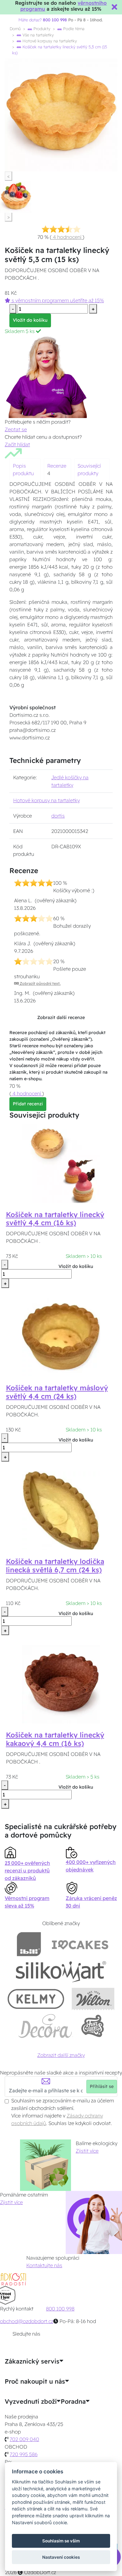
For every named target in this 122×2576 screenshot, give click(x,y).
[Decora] (45, 2026)
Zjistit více (87, 2151)
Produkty (41, 29)
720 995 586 (24, 2454)
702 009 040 (24, 2439)
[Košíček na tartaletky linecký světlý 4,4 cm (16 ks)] (61, 1163)
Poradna (73, 2402)
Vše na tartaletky (38, 35)
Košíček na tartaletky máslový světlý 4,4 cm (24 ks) (57, 1392)
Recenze (57, 466)
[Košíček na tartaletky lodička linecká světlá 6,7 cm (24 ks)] (61, 1510)
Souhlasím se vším (61, 2541)
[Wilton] (93, 1999)
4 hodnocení (67, 237)
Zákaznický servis (32, 2361)
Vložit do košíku (30, 320)
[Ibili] (29, 1944)
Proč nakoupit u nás (35, 2381)
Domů (15, 29)
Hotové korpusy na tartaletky (49, 41)
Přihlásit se (102, 2086)
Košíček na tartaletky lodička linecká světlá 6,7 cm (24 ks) (55, 1566)
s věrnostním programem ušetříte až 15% (57, 300)
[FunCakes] (92, 2026)
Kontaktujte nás (44, 2265)
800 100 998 (60, 2309)
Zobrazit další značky (61, 2055)
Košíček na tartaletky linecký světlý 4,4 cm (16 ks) (55, 1219)
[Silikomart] (61, 1971)
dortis (58, 816)
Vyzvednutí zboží (31, 2402)
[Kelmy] (36, 1999)
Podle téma (73, 29)
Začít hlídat (17, 444)
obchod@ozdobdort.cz (27, 2321)
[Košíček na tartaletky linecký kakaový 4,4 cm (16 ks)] (61, 1684)
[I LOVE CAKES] (80, 1944)
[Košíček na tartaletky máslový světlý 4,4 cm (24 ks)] (61, 1337)
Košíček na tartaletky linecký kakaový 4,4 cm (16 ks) (55, 1739)
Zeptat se (16, 429)
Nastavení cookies (61, 2557)
